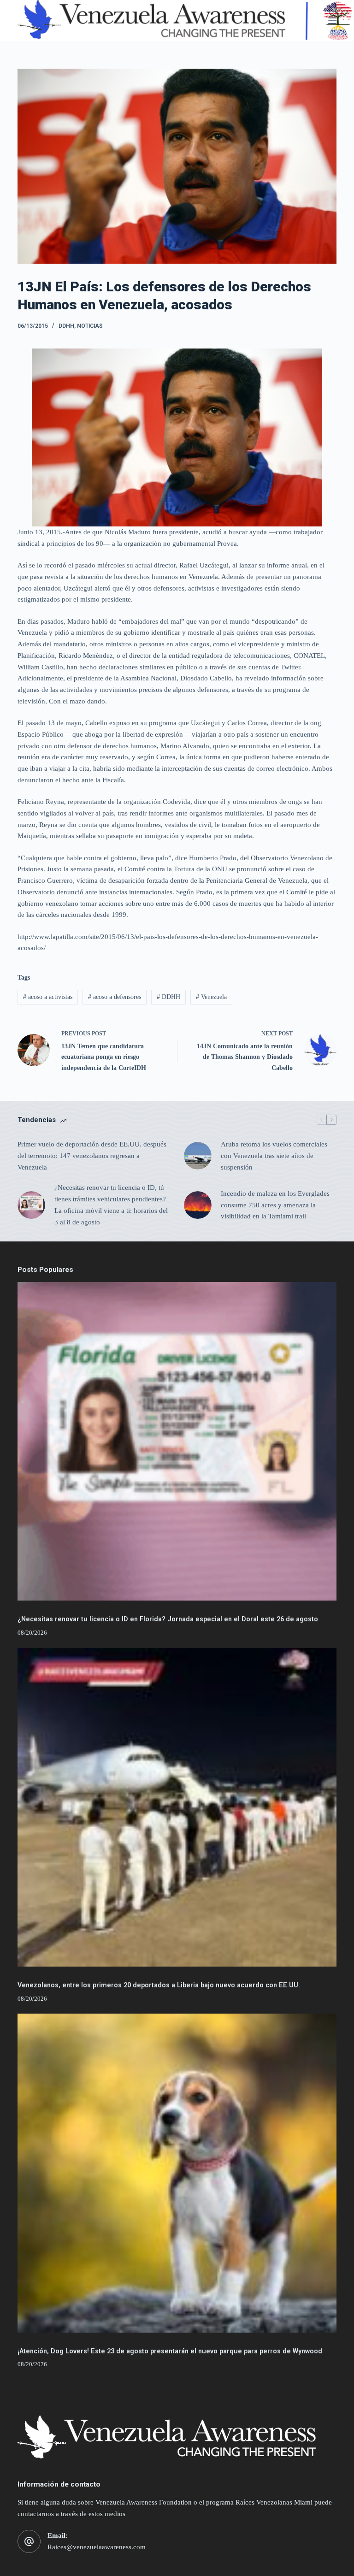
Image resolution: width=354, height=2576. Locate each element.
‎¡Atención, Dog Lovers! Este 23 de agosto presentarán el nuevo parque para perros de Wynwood (170, 2351)
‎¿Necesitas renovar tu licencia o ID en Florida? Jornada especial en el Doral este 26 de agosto (168, 1619)
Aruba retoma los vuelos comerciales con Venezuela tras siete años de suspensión (274, 1156)
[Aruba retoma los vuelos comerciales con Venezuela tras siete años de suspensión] (198, 1156)
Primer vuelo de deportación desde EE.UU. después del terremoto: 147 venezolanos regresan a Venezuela (92, 1156)
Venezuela (211, 997)
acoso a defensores (115, 997)
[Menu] (332, 21)
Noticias (90, 326)
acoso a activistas (48, 997)
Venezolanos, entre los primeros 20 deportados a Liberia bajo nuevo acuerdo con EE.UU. (159, 1985)
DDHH (66, 326)
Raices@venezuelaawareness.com (97, 2547)
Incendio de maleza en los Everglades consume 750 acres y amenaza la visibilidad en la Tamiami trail (275, 1205)
